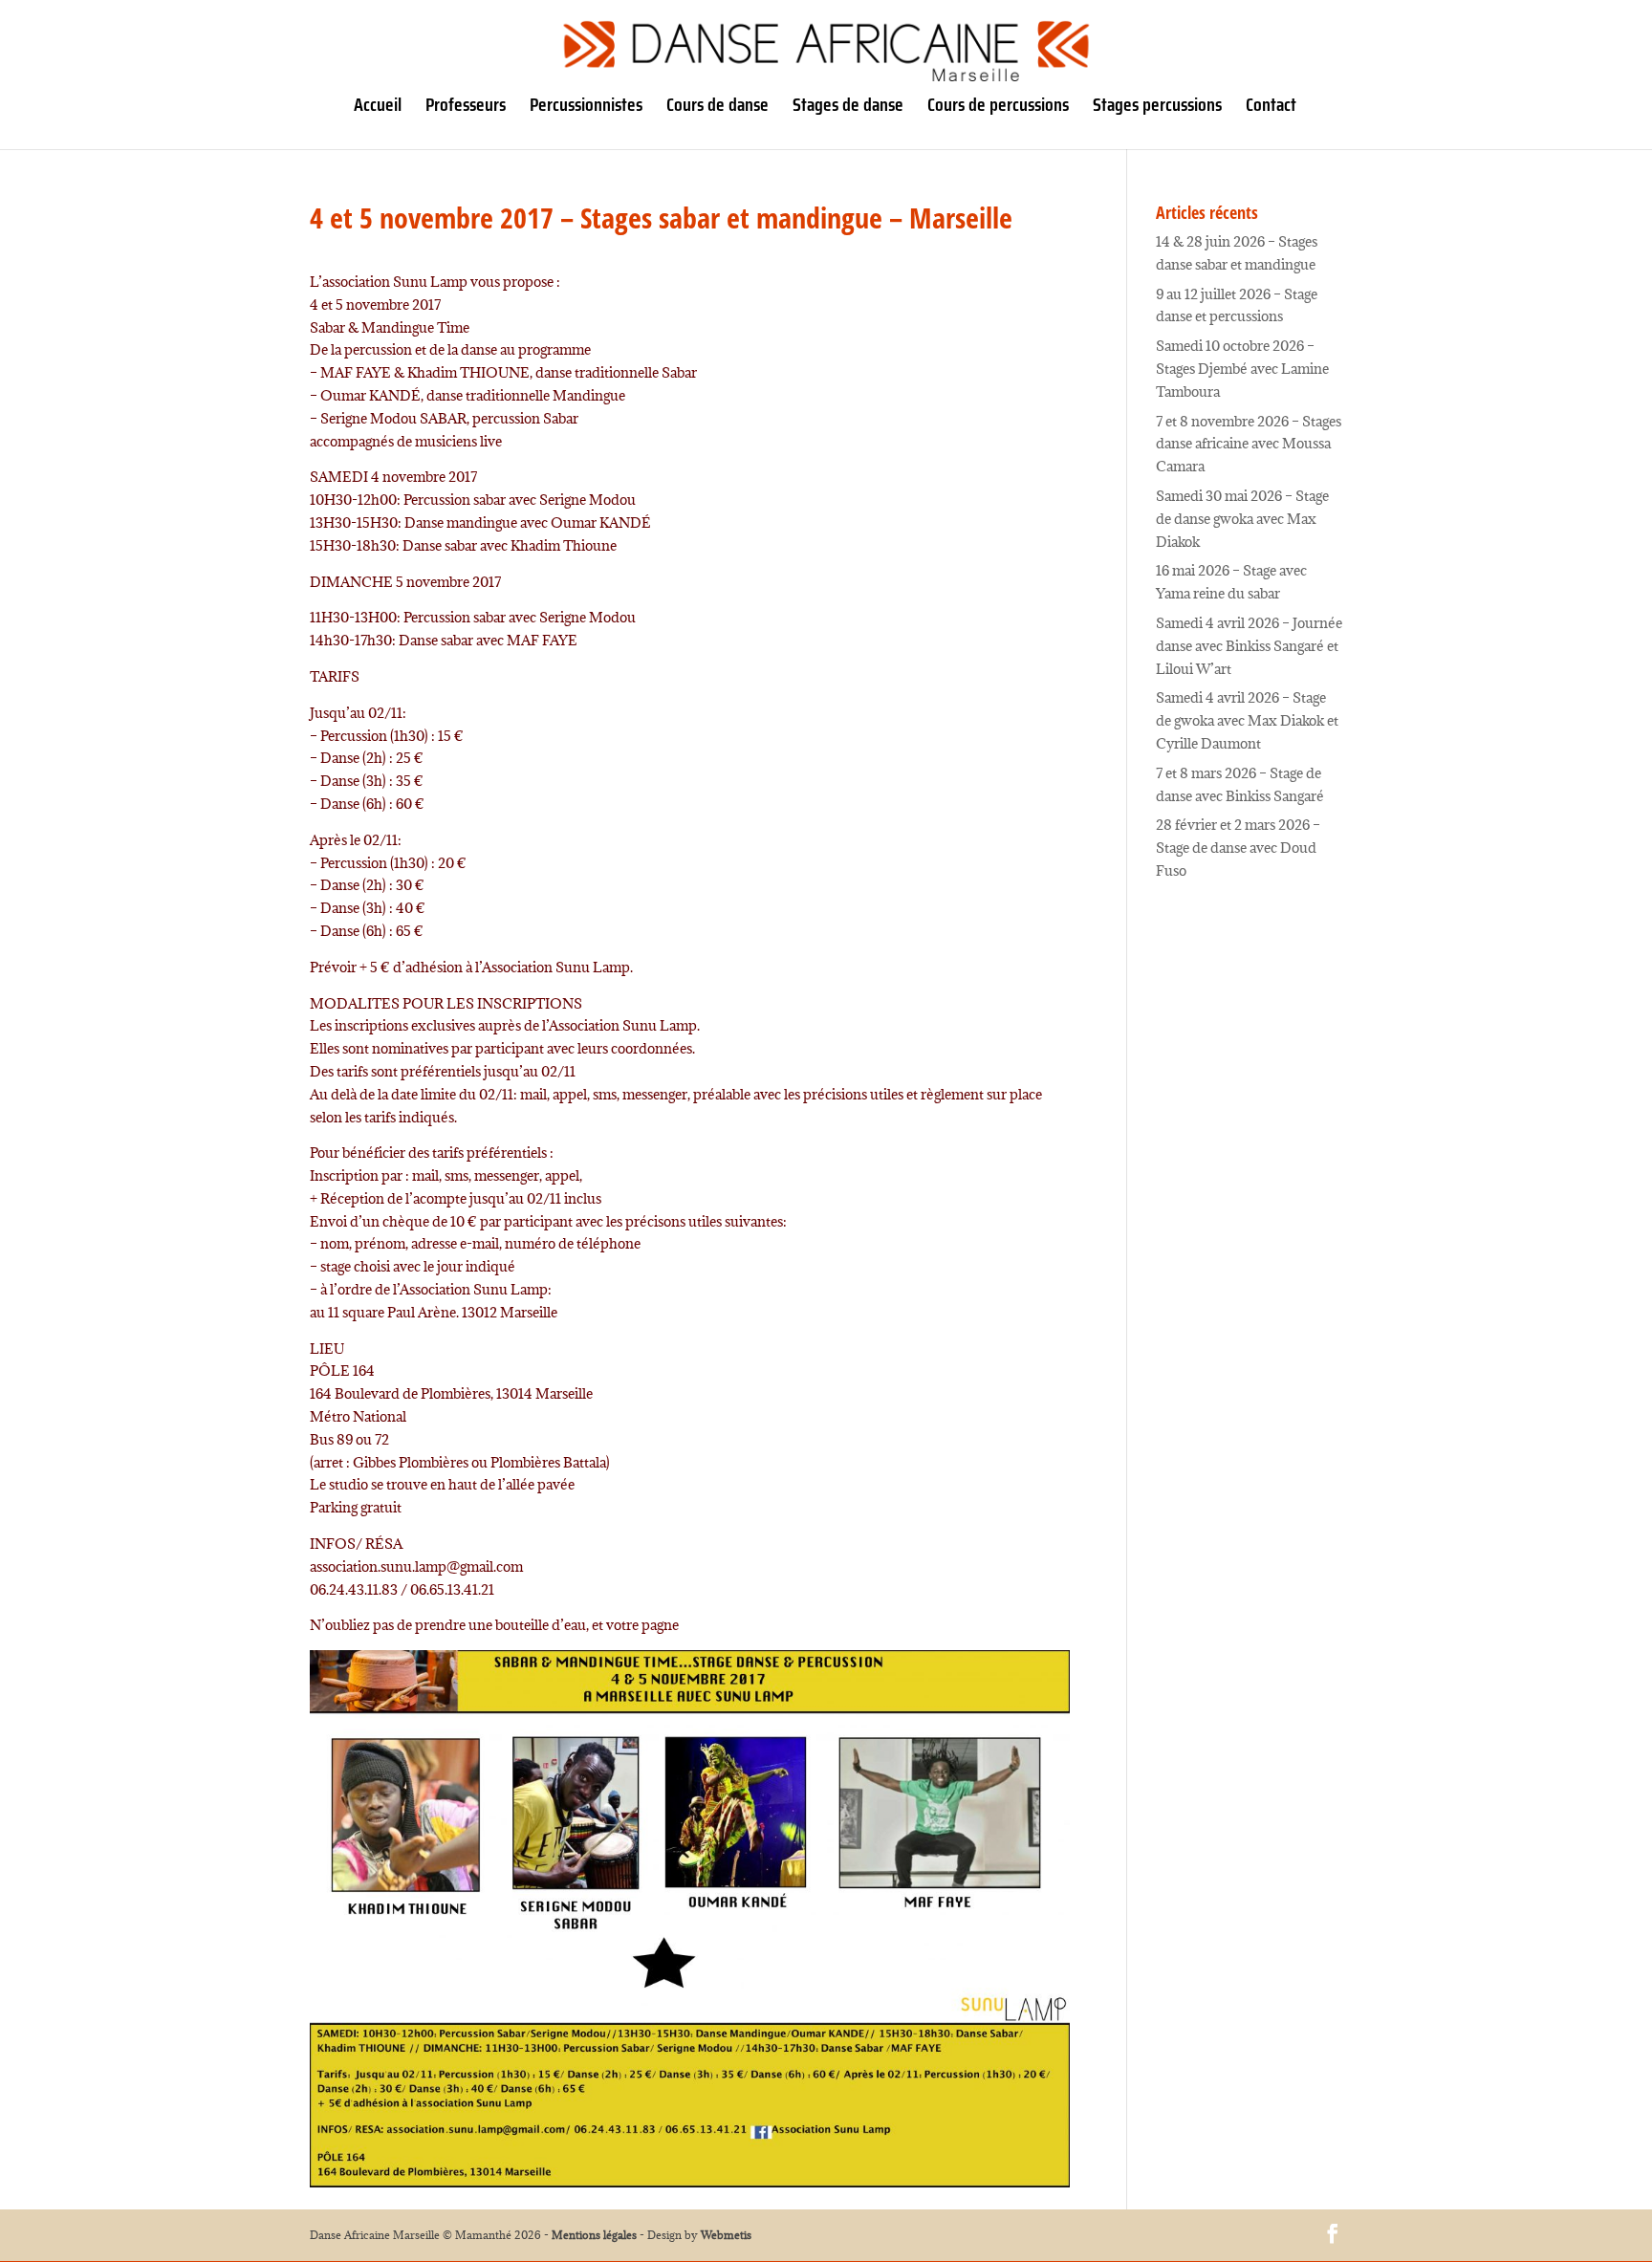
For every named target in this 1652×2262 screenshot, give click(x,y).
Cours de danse (717, 109)
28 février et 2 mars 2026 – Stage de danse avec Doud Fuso (1238, 848)
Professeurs (466, 109)
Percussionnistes (586, 109)
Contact (1271, 109)
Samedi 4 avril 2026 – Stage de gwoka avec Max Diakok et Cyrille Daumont (1247, 720)
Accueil (378, 109)
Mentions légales (594, 2235)
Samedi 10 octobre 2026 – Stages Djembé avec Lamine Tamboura (1242, 369)
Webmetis (726, 2235)
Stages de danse (848, 109)
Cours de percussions (998, 109)
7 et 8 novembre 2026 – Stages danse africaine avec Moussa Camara (1249, 444)
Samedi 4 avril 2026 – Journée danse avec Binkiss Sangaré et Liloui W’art (1249, 646)
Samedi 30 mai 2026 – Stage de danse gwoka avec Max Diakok (1242, 519)
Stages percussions (1157, 109)
